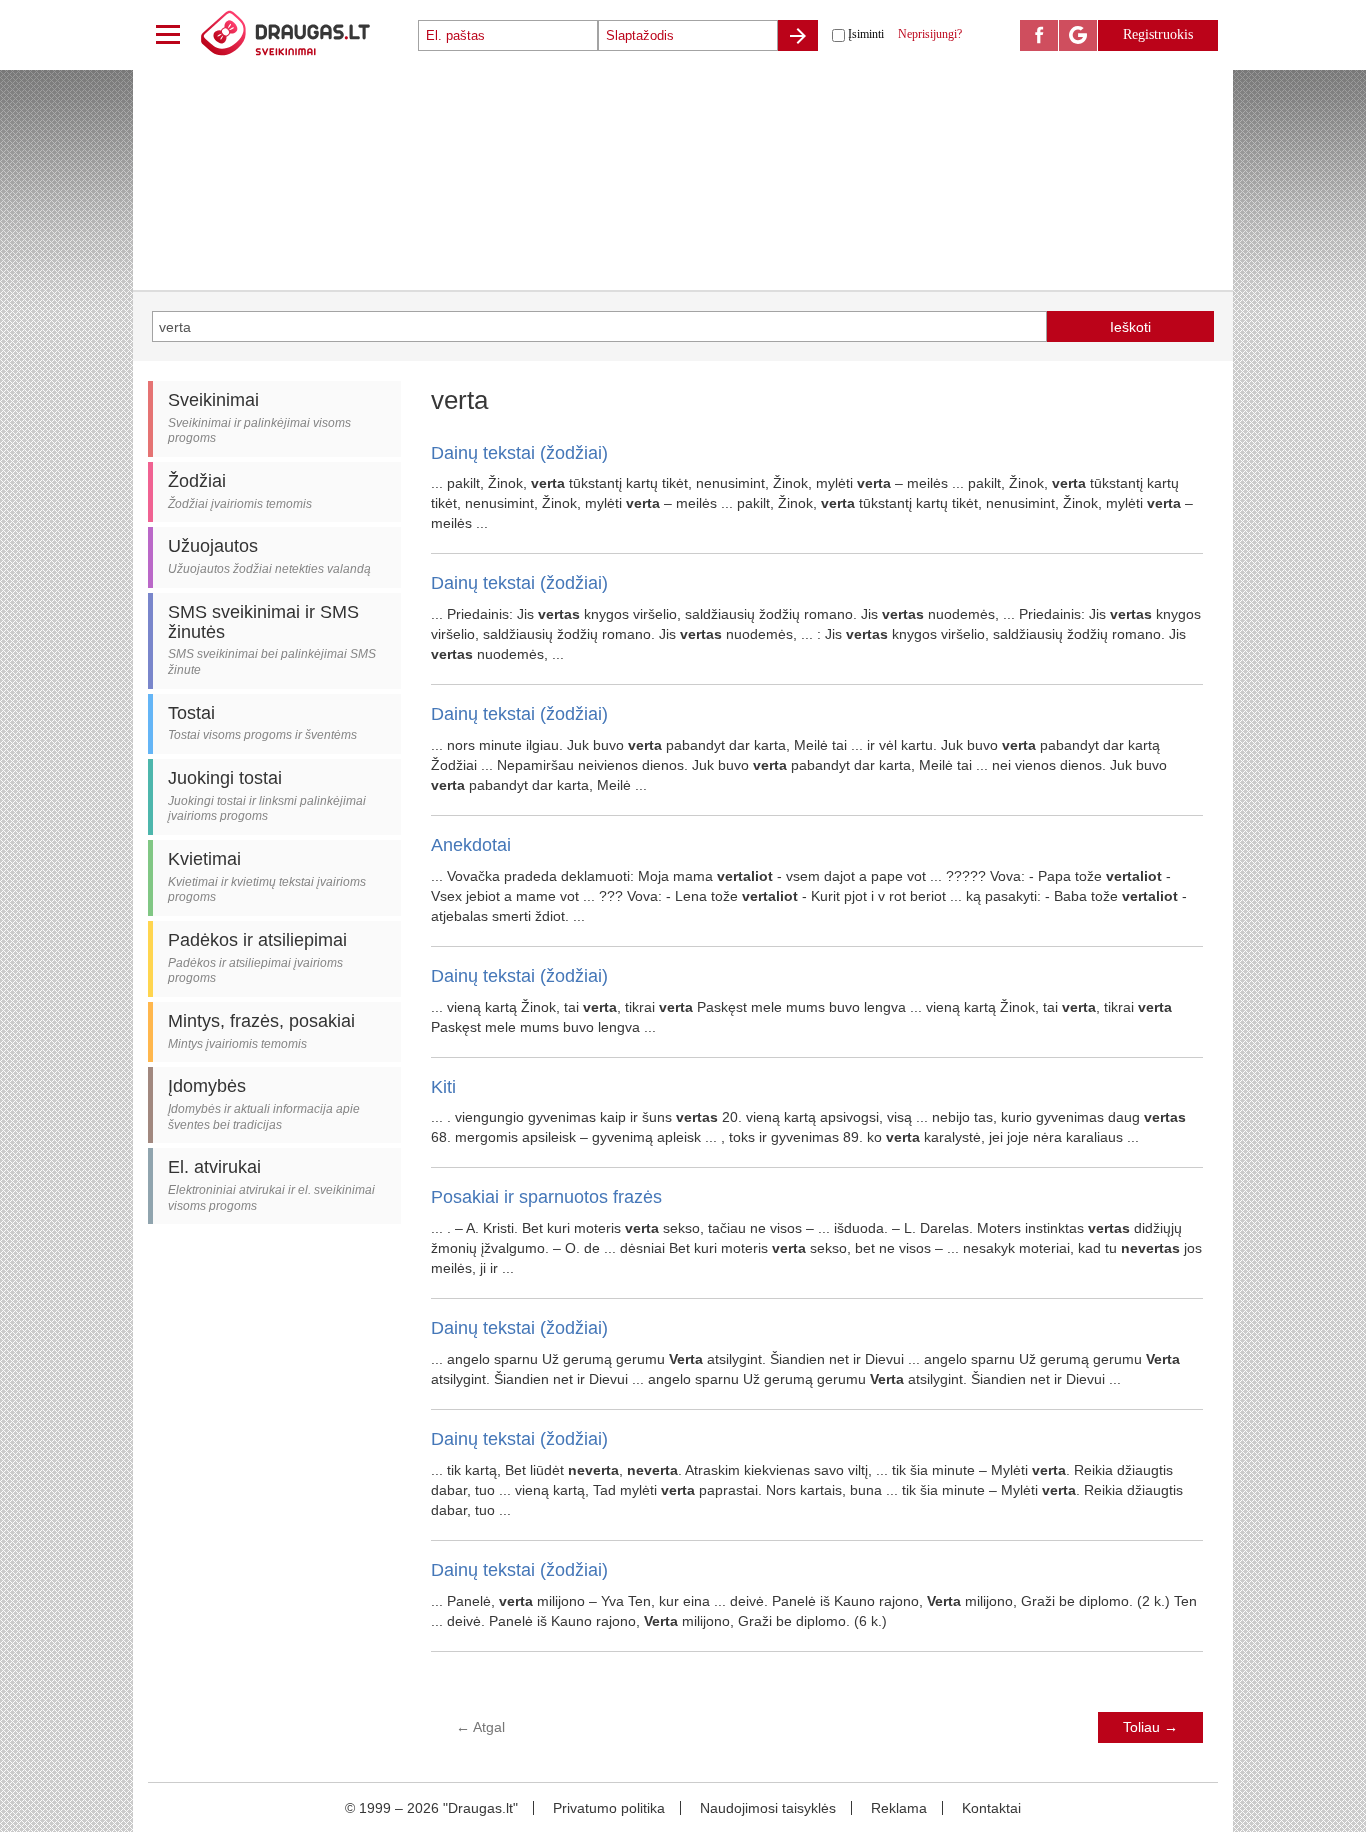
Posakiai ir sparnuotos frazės (546, 1197)
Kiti (443, 1087)
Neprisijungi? (930, 34)
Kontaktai (991, 1808)
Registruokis (1158, 34)
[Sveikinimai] (308, 35)
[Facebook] (1039, 35)
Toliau (1150, 1727)
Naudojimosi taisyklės (768, 1808)
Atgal (480, 1727)
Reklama (899, 1808)
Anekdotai (471, 845)
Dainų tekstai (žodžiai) (519, 453)
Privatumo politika (609, 1808)
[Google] (1078, 35)
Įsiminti (866, 34)
